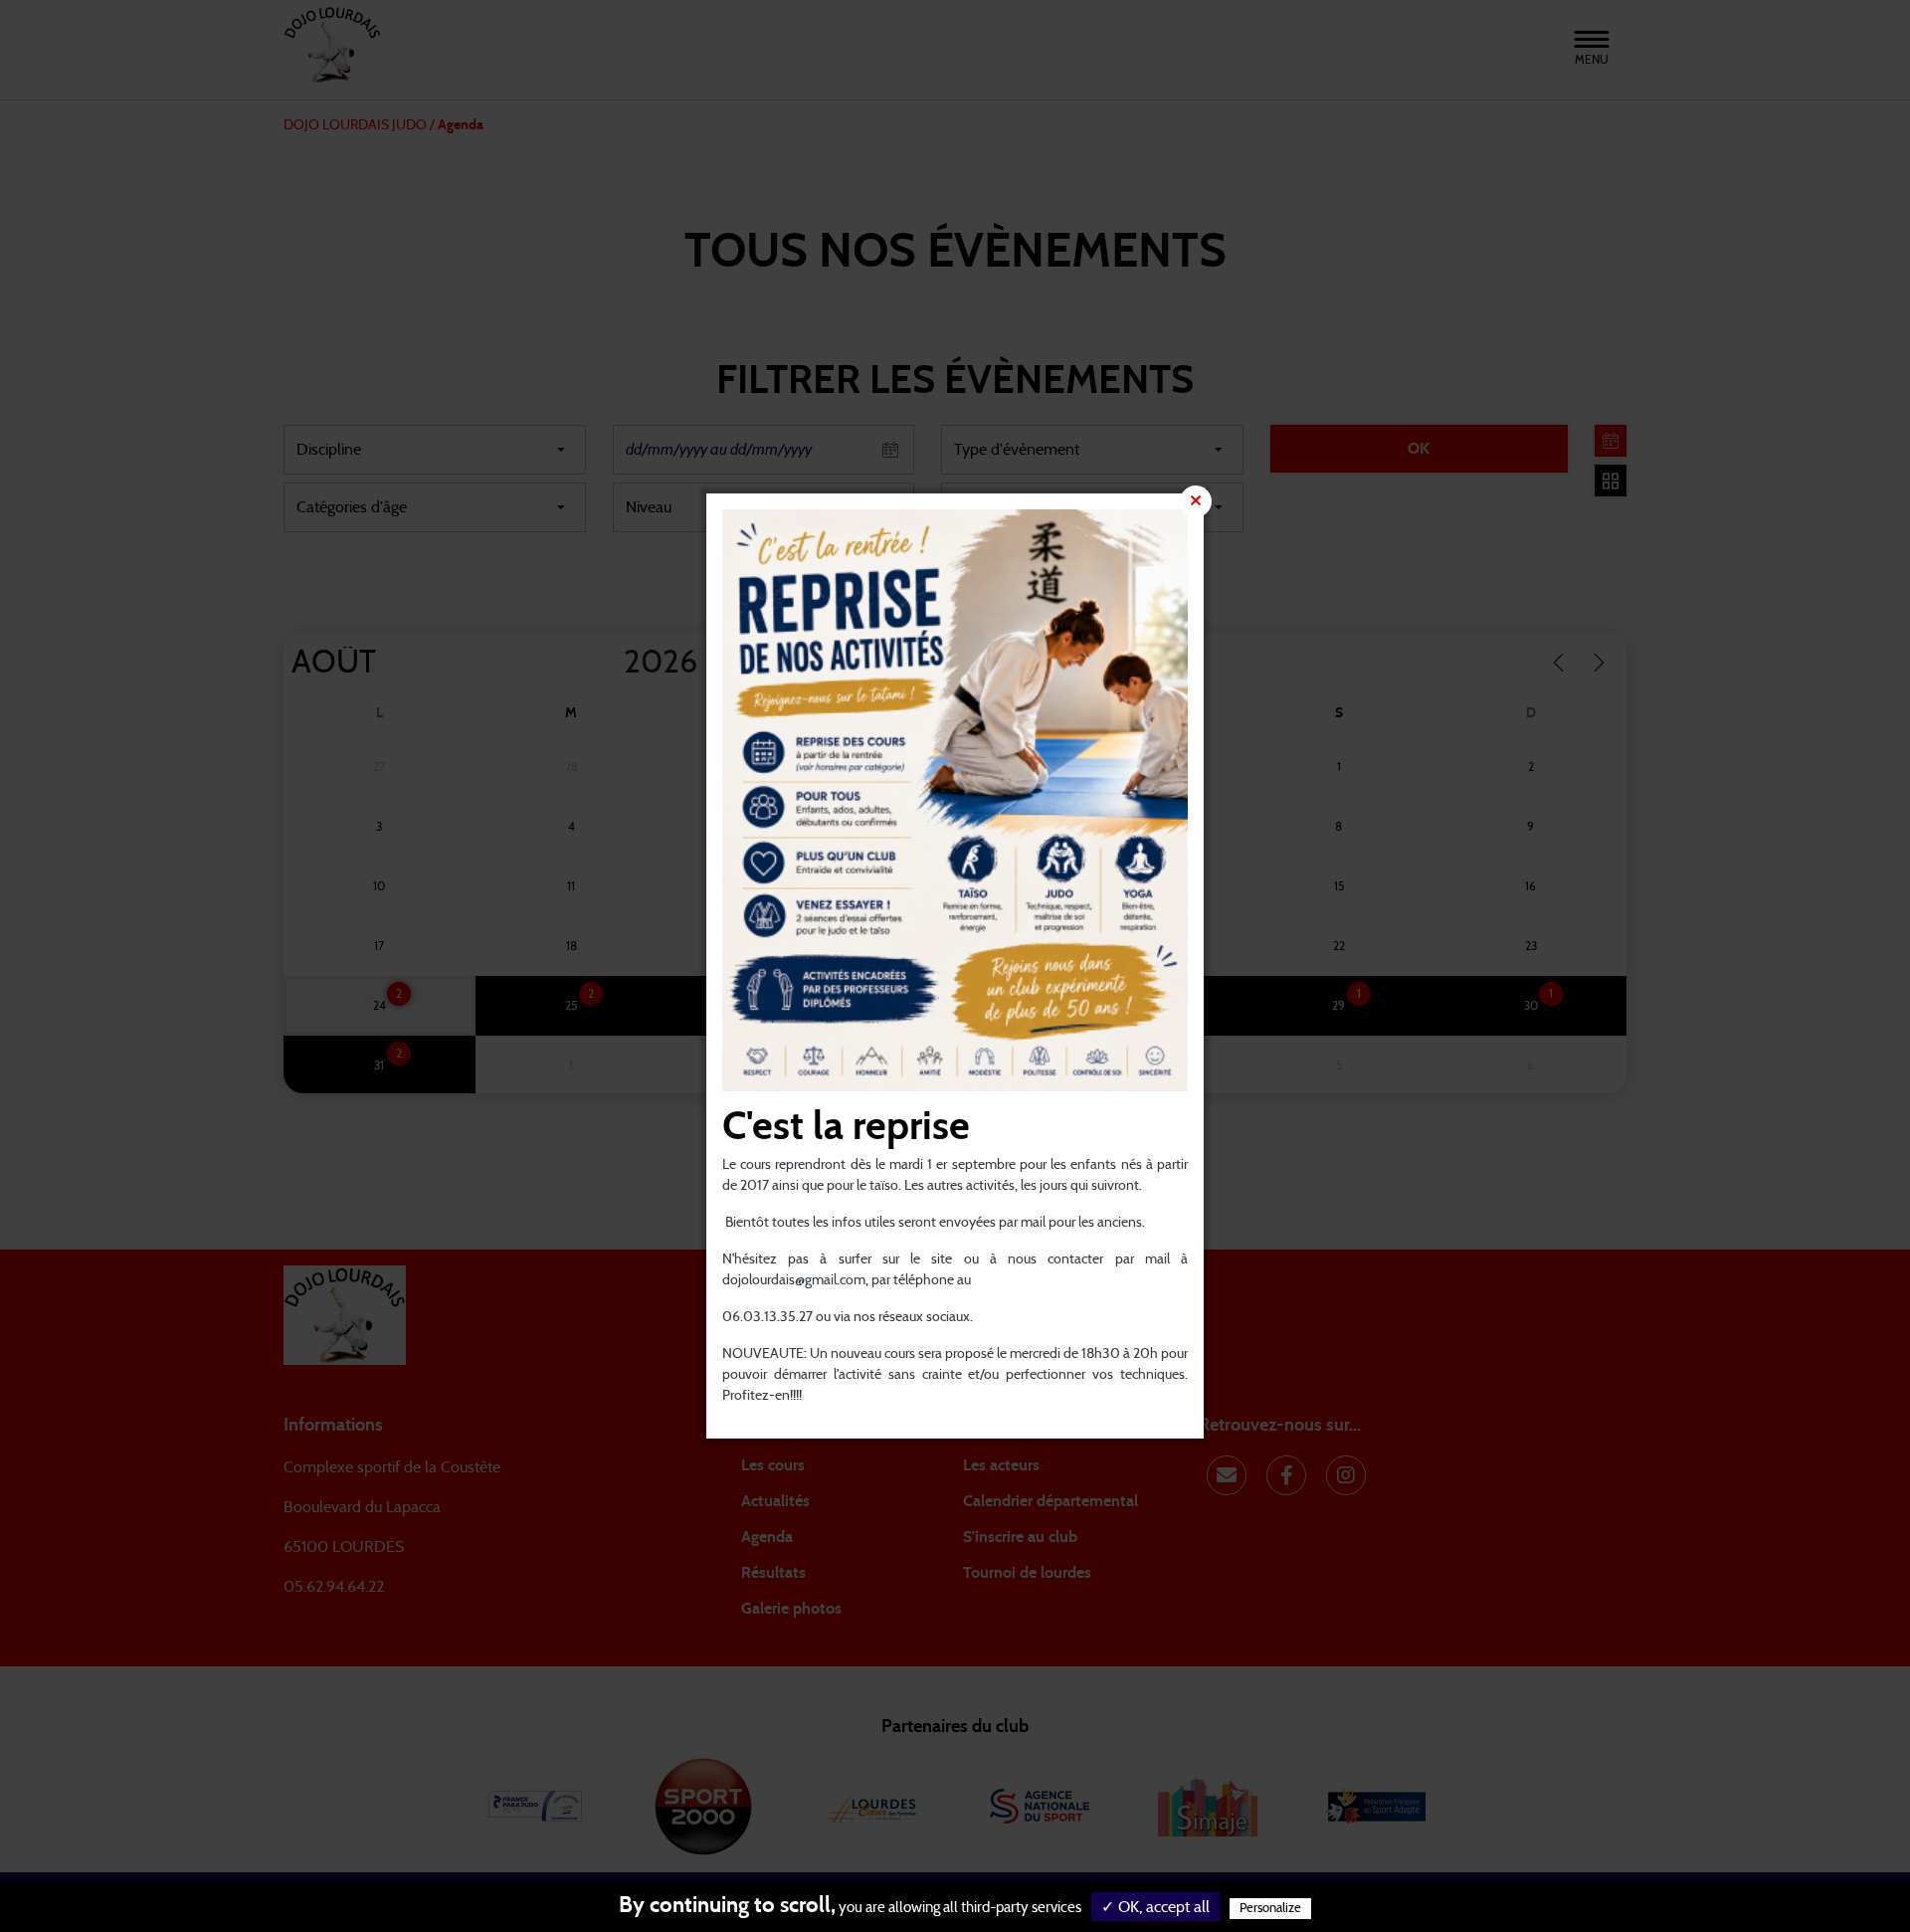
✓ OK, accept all (1155, 1907)
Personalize (1270, 1909)
